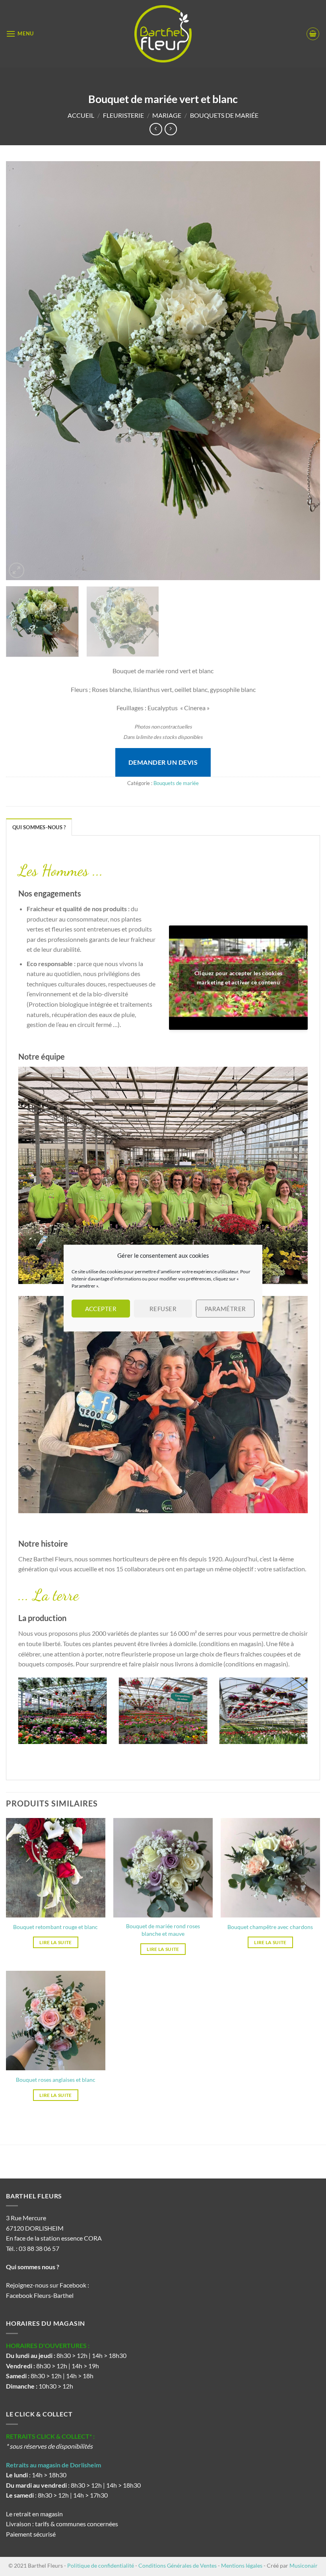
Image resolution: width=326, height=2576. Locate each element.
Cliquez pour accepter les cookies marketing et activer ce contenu (239, 978)
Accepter (101, 1309)
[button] (20, 34)
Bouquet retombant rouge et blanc (55, 1927)
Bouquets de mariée (224, 115)
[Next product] (156, 129)
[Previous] (22, 371)
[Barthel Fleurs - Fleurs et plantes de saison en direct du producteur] (163, 34)
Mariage (167, 115)
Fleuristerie (123, 115)
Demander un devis (163, 762)
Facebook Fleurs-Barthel (40, 2295)
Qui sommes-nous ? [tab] (39, 827)
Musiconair (304, 2565)
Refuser (163, 1309)
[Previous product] (171, 129)
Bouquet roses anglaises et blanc (56, 2080)
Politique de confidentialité (101, 2565)
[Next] (304, 371)
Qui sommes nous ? (33, 2267)
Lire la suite (56, 1942)
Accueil (81, 115)
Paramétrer (225, 1309)
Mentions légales (242, 2565)
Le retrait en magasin (34, 2514)
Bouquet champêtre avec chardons (270, 1927)
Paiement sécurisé (31, 2534)
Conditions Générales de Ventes (178, 2565)
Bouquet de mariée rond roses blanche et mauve (163, 1930)
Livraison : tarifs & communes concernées (62, 2524)
